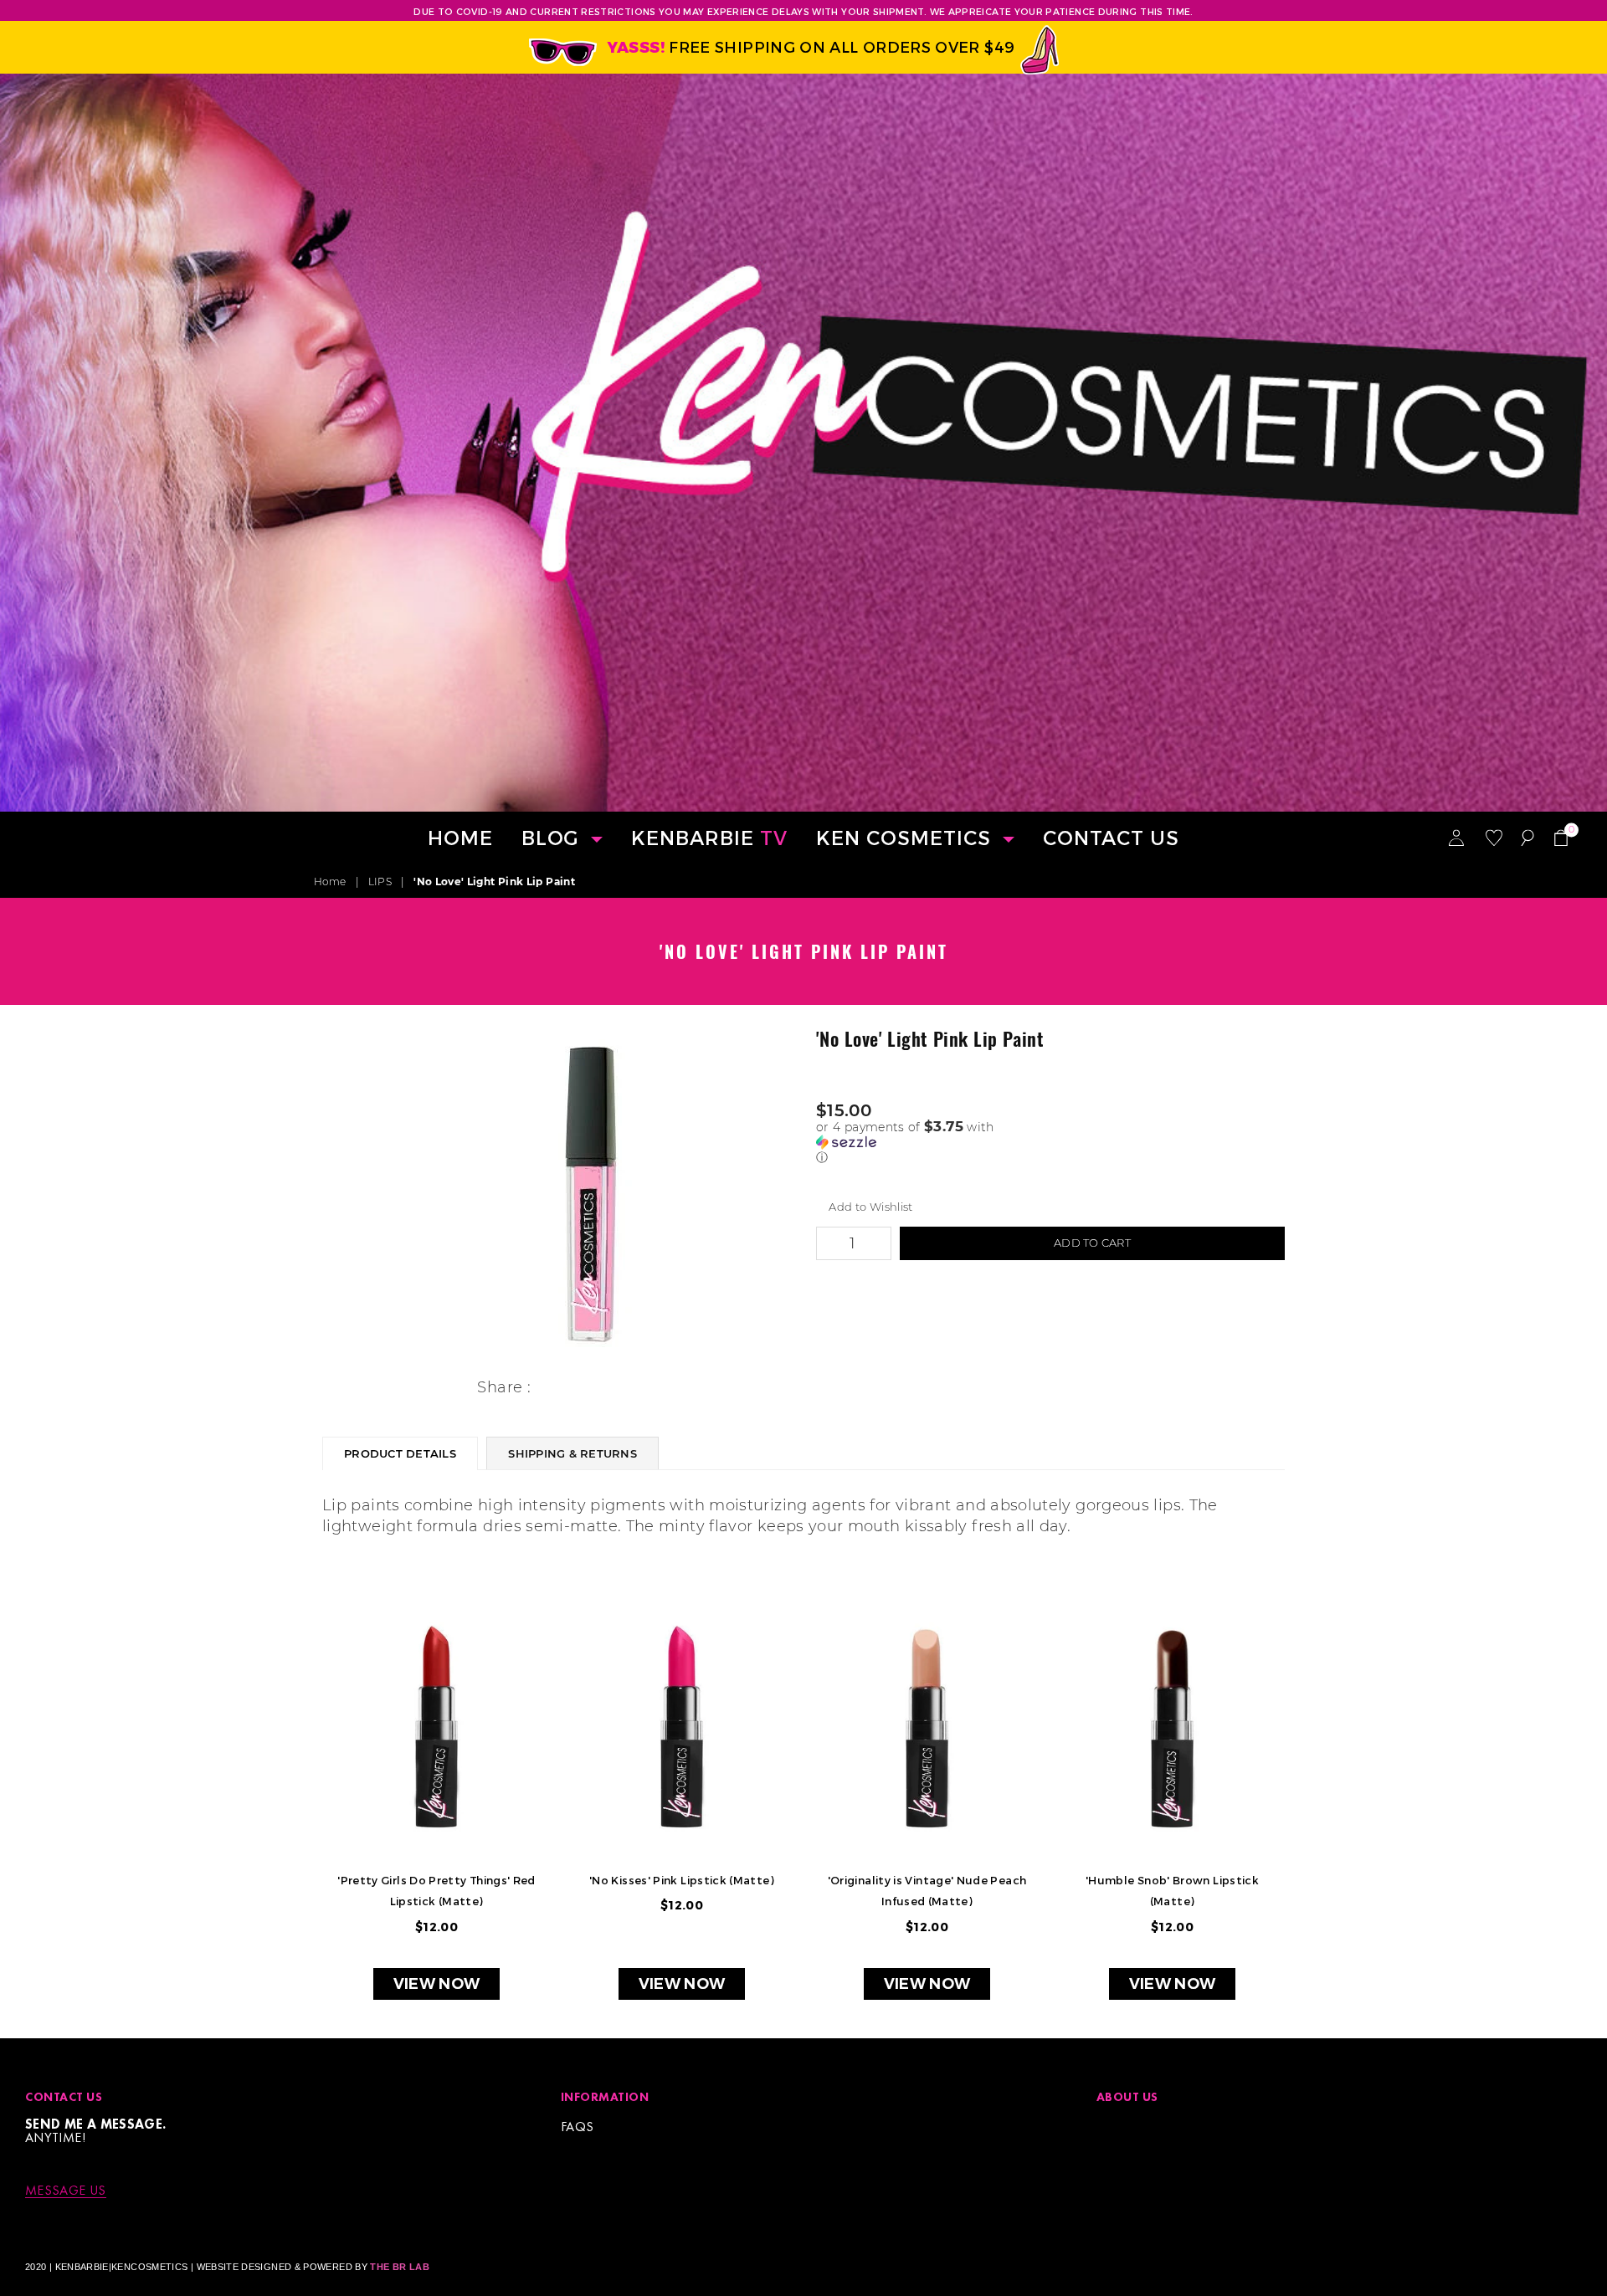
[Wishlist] (1494, 837)
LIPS (380, 881)
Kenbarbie (709, 837)
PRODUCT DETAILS (400, 1453)
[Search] (1527, 837)
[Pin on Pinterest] (596, 1389)
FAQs (577, 2127)
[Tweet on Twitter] (570, 1389)
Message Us (66, 2191)
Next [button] (1312, 1819)
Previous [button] (295, 1819)
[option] (592, 1193)
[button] (1050, 1142)
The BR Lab (400, 2267)
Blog (553, 837)
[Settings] (1456, 837)
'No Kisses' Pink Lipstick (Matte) (682, 1880)
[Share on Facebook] (544, 1389)
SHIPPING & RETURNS (572, 1453)
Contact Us (1111, 837)
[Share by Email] (623, 1389)
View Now (437, 1984)
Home (460, 837)
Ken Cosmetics (906, 837)
